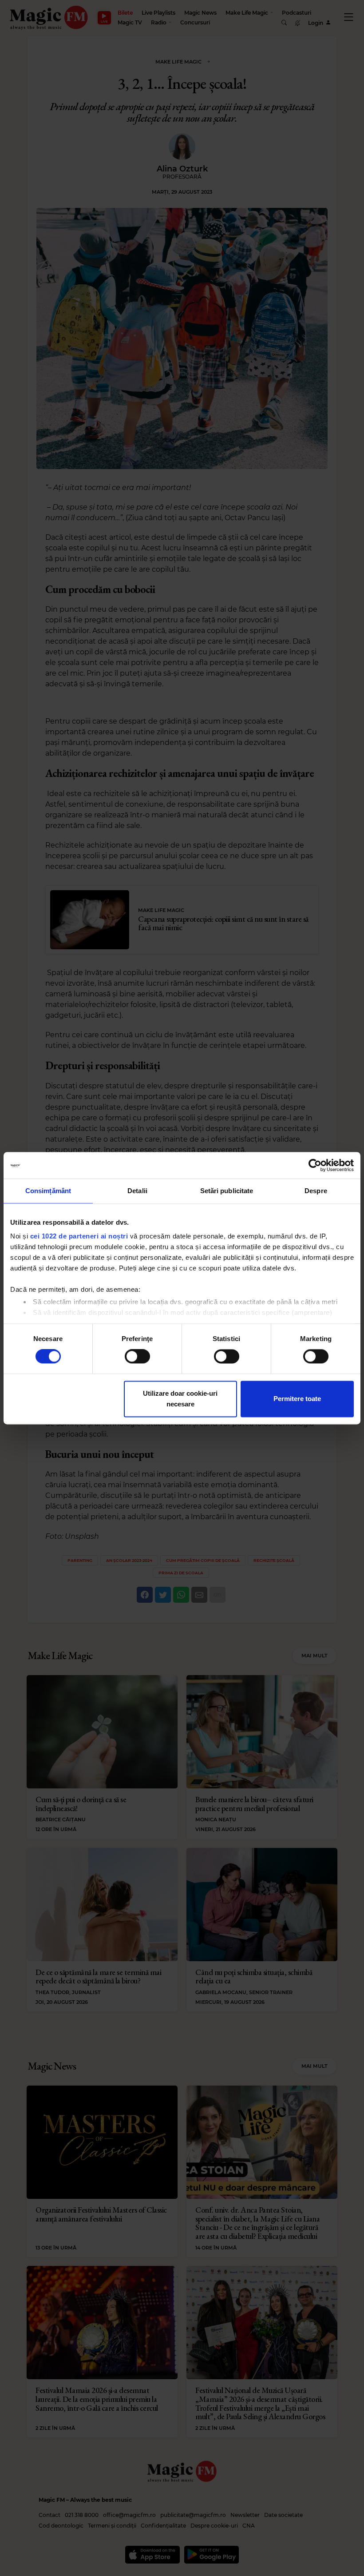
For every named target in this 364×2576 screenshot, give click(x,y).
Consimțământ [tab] (48, 1191)
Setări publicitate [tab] (227, 1191)
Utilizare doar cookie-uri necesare (180, 1399)
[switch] (137, 1357)
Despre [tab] (316, 1191)
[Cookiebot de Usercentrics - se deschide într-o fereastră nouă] (315, 1165)
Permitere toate (297, 1399)
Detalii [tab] (137, 1191)
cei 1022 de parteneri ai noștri (79, 1236)
